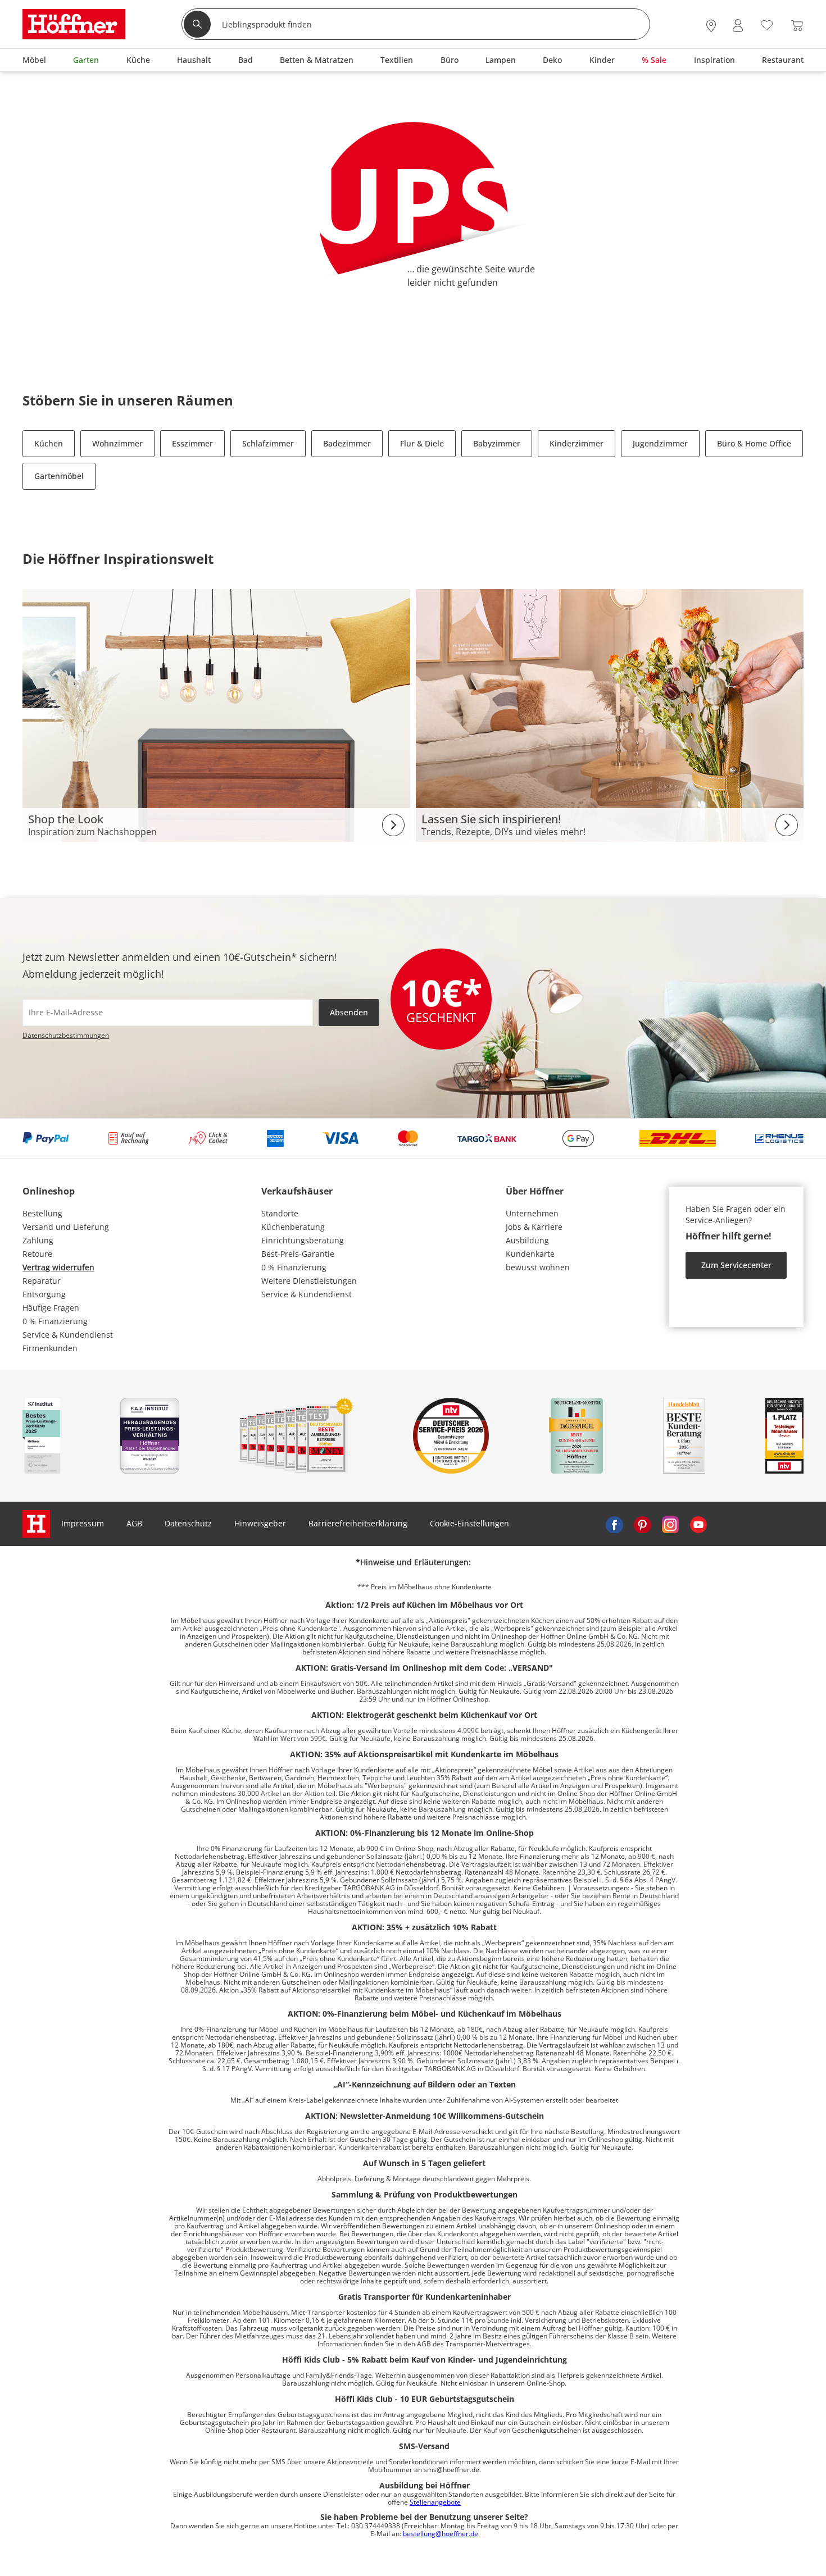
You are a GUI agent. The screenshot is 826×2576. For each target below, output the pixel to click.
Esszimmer (192, 443)
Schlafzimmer (268, 443)
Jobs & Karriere (534, 1227)
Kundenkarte (530, 1254)
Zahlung (38, 1240)
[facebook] (614, 1524)
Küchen (49, 443)
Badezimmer (347, 443)
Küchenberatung (293, 1227)
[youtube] (698, 1524)
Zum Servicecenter (736, 1265)
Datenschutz (188, 1523)
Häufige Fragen (51, 1308)
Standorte (280, 1213)
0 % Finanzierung (55, 1321)
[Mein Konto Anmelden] (738, 26)
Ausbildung (527, 1240)
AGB (134, 1523)
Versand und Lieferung (66, 1227)
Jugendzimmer (660, 443)
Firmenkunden (50, 1348)
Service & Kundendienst (68, 1335)
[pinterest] (642, 1524)
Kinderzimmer (577, 443)
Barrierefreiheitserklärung (358, 1523)
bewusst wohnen (538, 1267)
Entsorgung (44, 1294)
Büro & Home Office (754, 443)
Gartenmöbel (59, 476)
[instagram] (670, 1524)
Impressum (83, 1523)
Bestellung (42, 1213)
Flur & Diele (422, 443)
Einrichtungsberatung (303, 1240)
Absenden (349, 1012)
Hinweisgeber (260, 1523)
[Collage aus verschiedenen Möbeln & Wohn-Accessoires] (216, 715)
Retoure (37, 1254)
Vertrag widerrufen (58, 1267)
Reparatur (42, 1281)
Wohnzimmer (117, 443)
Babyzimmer (497, 443)
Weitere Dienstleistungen (309, 1281)
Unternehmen (532, 1213)
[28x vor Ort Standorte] (711, 26)
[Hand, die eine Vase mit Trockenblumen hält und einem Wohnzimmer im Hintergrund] (610, 715)
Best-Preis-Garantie (298, 1254)
